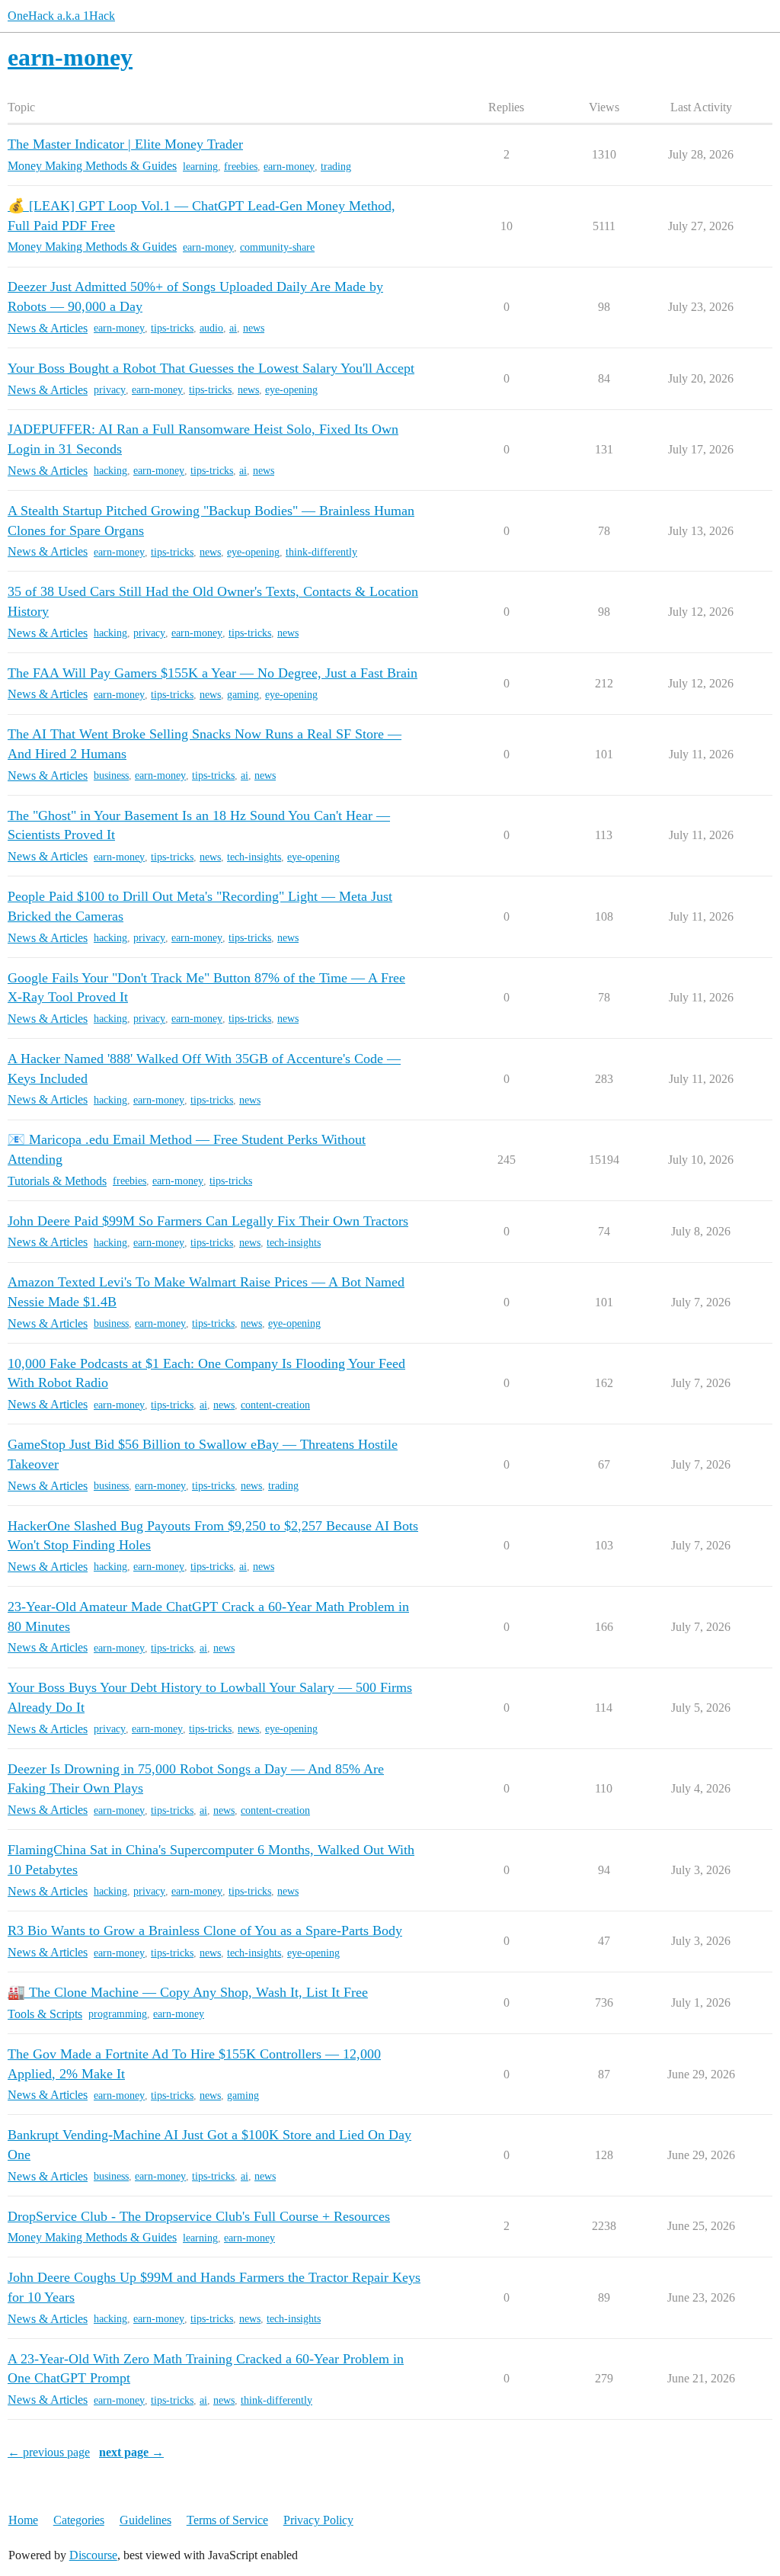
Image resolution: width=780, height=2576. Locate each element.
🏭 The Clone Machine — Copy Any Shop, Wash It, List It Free (188, 1992)
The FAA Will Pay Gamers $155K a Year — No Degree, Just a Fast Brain (213, 673)
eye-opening (291, 390)
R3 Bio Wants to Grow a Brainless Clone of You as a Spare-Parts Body (205, 1930)
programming (118, 2014)
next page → (131, 2452)
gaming (243, 695)
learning (200, 167)
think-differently (321, 552)
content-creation (275, 1405)
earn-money (289, 167)
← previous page (49, 2452)
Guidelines (145, 2520)
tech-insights (254, 857)
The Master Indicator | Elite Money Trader (125, 144)
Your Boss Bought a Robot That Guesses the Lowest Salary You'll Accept (211, 368)
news (254, 328)
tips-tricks (172, 328)
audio (211, 328)
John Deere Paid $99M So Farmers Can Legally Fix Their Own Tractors (208, 1221)
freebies (241, 167)
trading (336, 167)
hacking (110, 471)
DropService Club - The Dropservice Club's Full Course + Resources (199, 2216)
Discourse (93, 2555)
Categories (79, 2520)
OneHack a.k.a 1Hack (61, 16)
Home (23, 2520)
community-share (277, 247)
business (111, 775)
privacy (110, 390)
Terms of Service (227, 2520)
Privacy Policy (318, 2520)
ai (233, 328)
